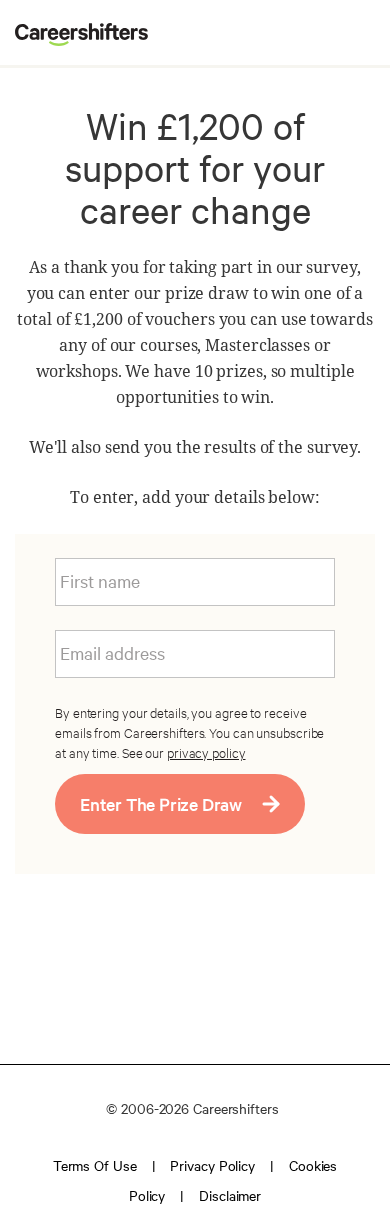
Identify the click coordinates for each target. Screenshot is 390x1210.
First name (100, 581)
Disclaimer (230, 1195)
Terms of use (95, 1165)
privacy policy (206, 752)
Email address (112, 653)
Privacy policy (212, 1165)
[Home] (74, 37)
